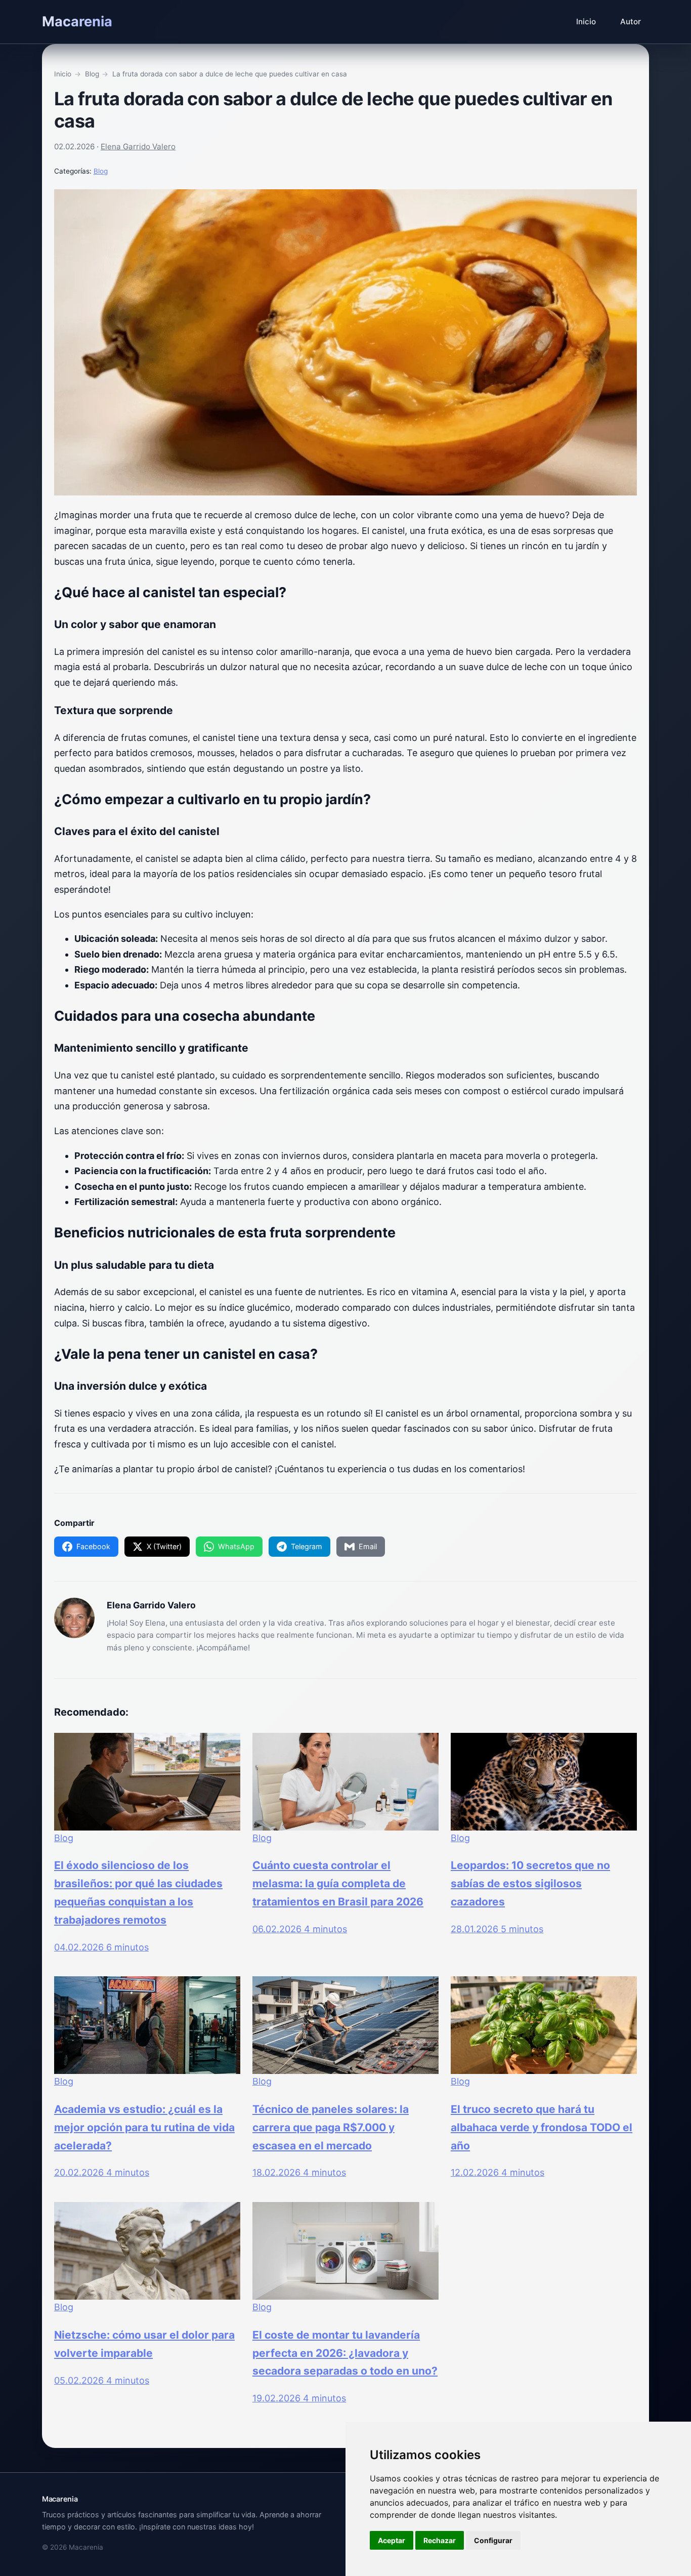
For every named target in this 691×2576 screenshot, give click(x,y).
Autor (631, 22)
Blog (101, 171)
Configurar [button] (493, 2540)
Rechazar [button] (440, 2540)
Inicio (586, 22)
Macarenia (77, 22)
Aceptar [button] (392, 2540)
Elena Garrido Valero (138, 147)
